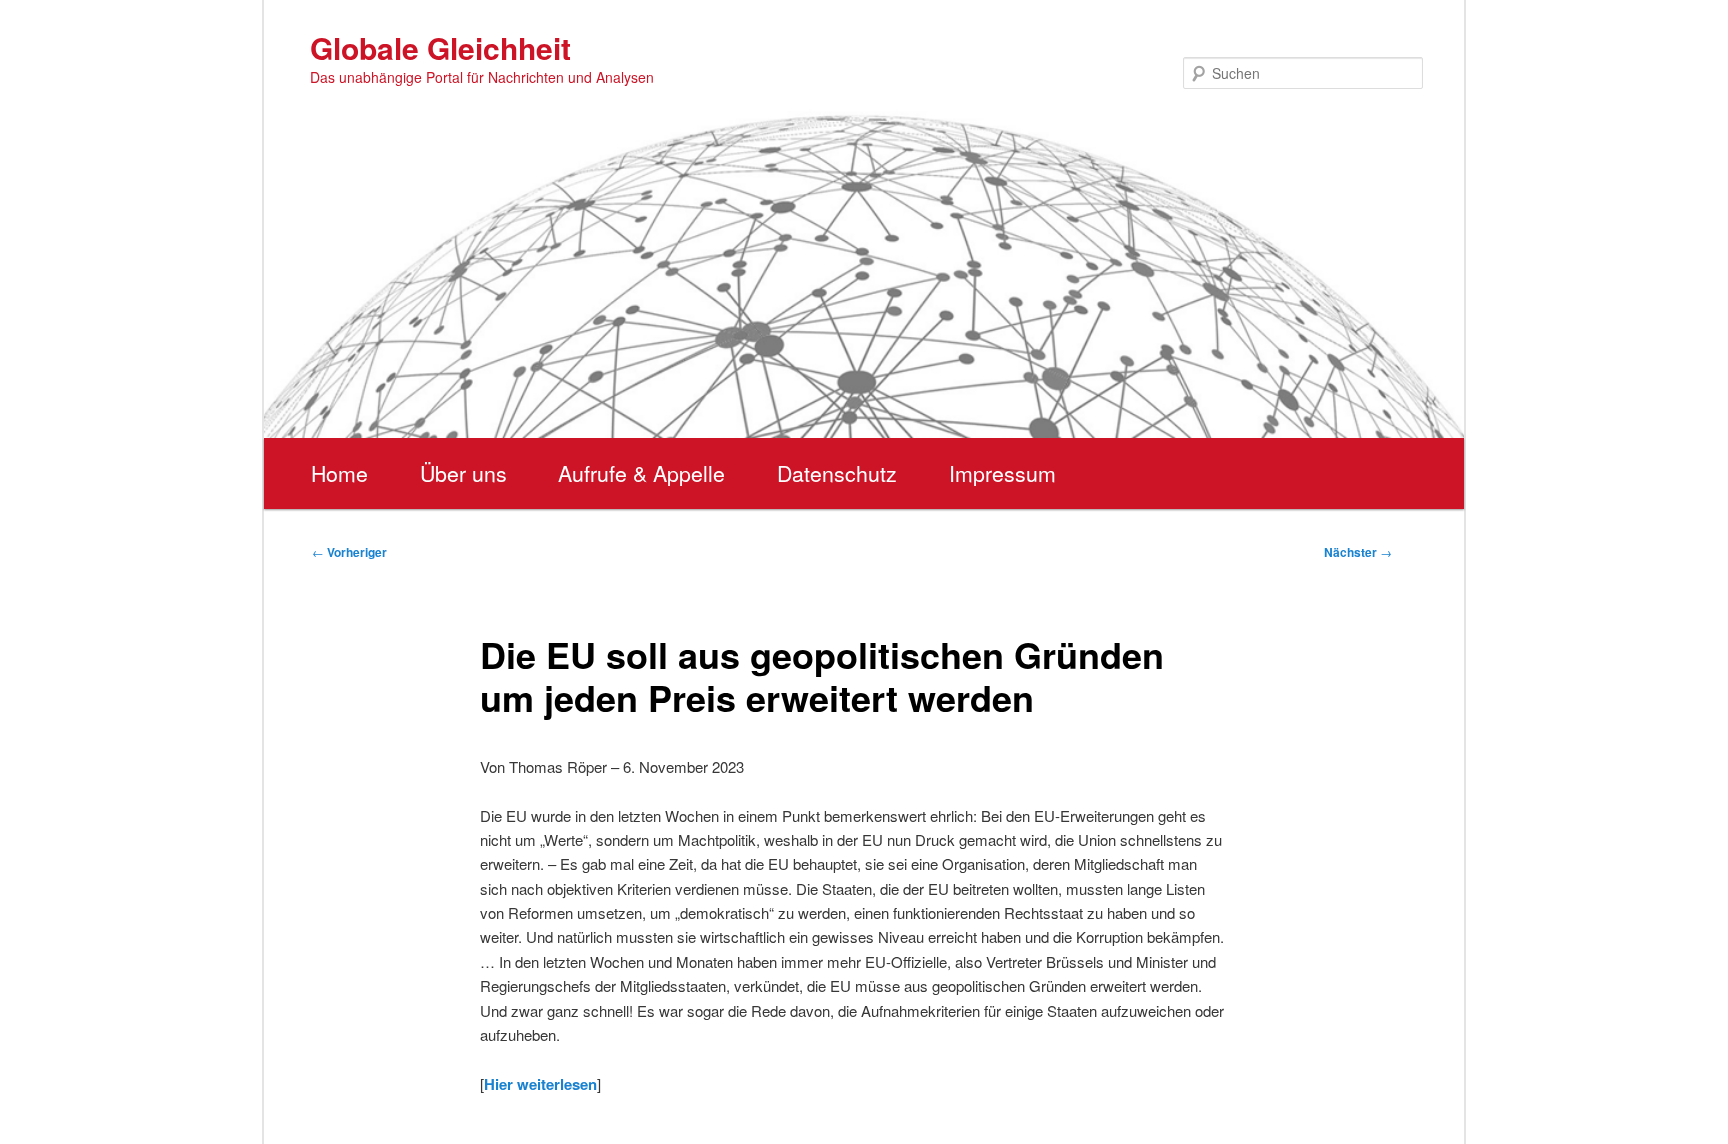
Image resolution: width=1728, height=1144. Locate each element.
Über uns (463, 473)
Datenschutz (837, 473)
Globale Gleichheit (440, 47)
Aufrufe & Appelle (641, 473)
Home (339, 473)
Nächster (1358, 552)
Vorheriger (349, 552)
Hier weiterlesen (540, 1084)
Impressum (1002, 473)
